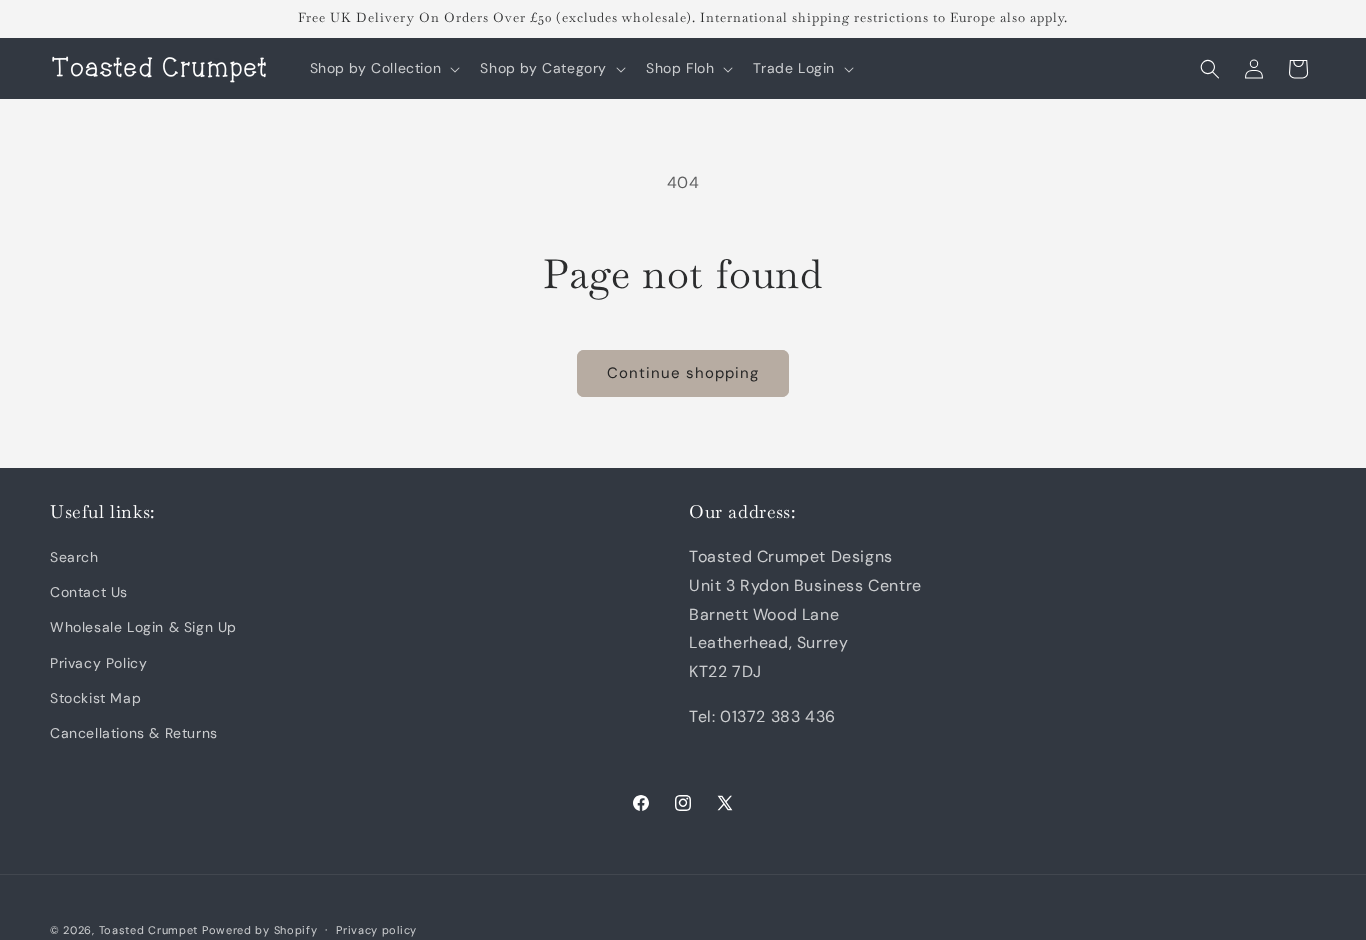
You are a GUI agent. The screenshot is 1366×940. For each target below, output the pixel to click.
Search (74, 557)
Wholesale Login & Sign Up (143, 628)
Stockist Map (95, 698)
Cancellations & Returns (134, 733)
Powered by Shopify (260, 930)
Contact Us (89, 593)
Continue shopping (683, 373)
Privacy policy (376, 929)
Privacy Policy (98, 663)
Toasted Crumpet (149, 930)
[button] (383, 68)
